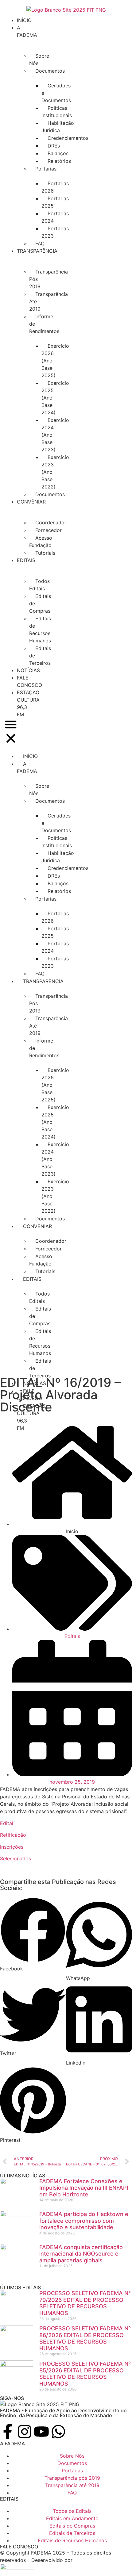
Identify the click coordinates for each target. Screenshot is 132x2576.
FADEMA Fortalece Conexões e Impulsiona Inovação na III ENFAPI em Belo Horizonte (84, 2188)
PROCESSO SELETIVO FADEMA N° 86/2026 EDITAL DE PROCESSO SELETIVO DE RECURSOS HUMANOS (85, 2338)
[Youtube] (41, 2432)
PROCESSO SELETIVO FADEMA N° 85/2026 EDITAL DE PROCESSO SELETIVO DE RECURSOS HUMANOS (85, 2374)
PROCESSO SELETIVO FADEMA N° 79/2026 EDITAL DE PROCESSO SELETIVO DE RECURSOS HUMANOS (85, 2303)
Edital (7, 1823)
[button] (11, 732)
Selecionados (16, 1858)
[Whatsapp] (58, 2432)
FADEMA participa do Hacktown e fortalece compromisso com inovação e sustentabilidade (84, 2221)
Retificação (13, 1835)
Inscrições (12, 1847)
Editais (72, 1636)
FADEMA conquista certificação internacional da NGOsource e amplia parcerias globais (81, 2254)
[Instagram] (25, 2432)
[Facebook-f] (8, 2432)
